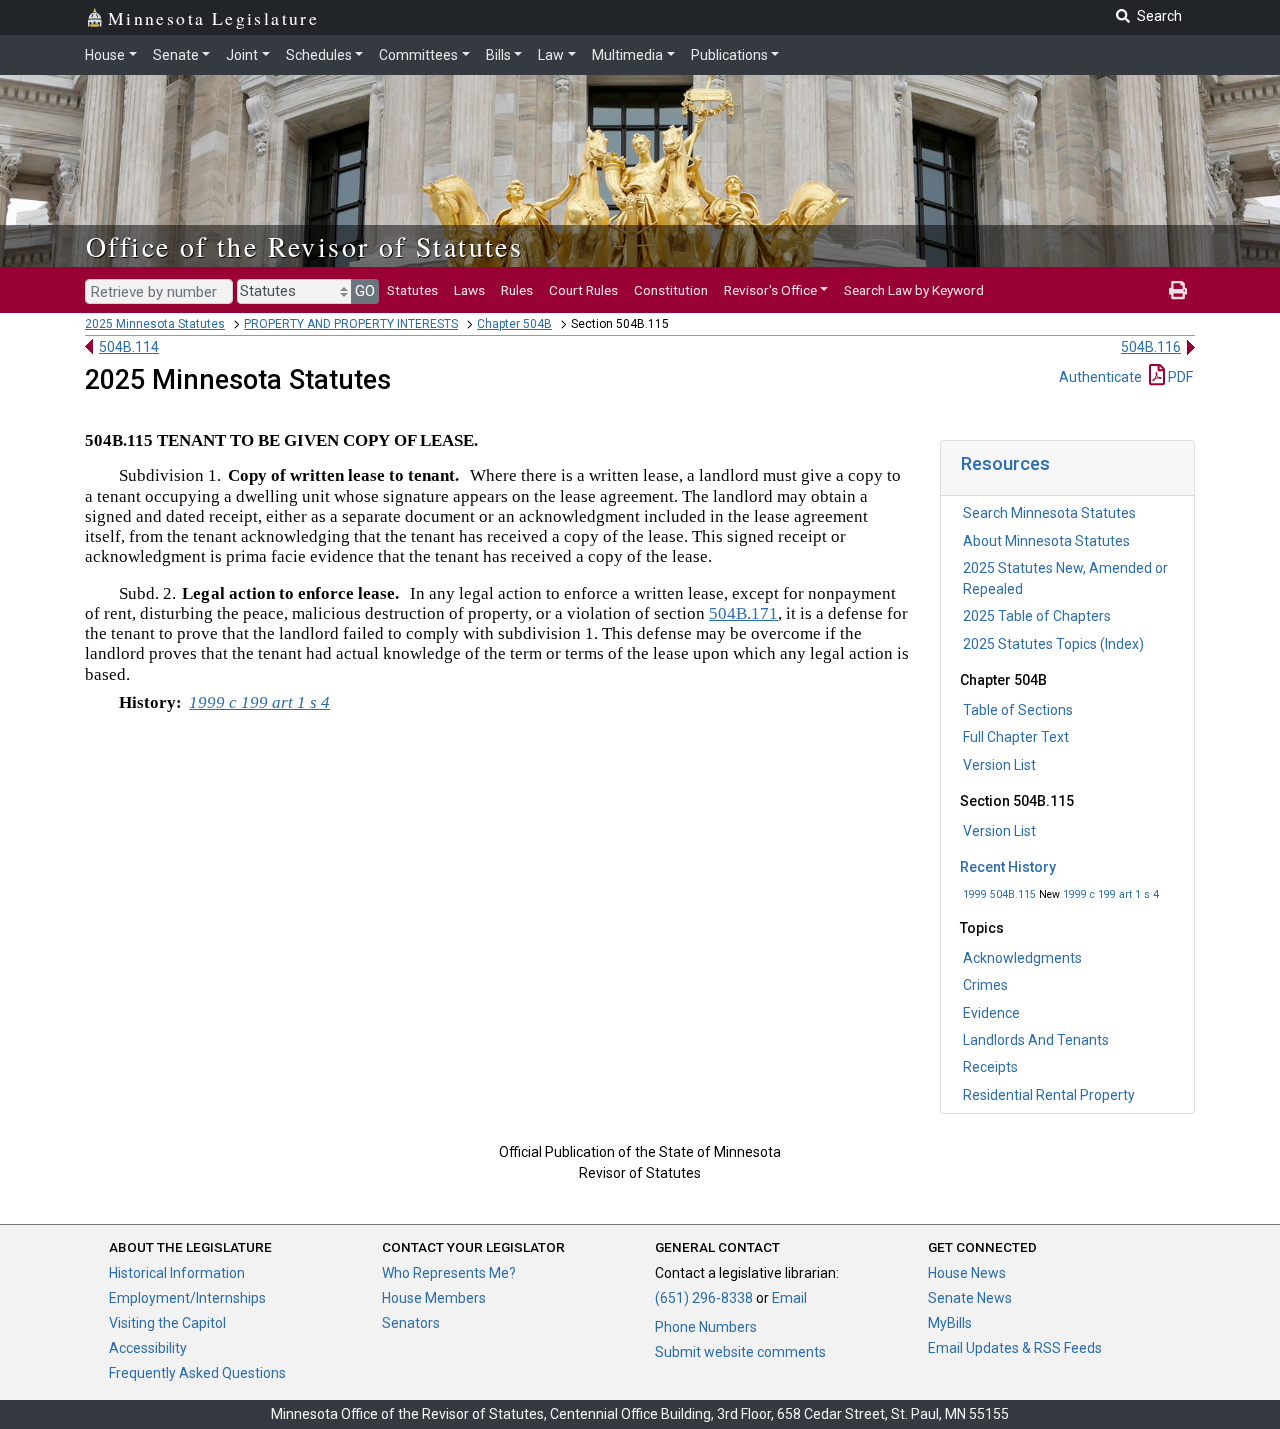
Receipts (990, 1067)
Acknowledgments (1022, 958)
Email (789, 1298)
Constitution (671, 290)
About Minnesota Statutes (1046, 541)
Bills (498, 55)
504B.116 (1151, 347)
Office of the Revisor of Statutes (304, 246)
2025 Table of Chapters (1037, 616)
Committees (418, 55)
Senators (411, 1323)
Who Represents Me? (449, 1273)
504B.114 (129, 347)
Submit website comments (740, 1352)
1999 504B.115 (999, 894)
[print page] (1178, 290)
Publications (729, 55)
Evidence (991, 1013)
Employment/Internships (187, 1298)
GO (365, 291)
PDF (1179, 377)
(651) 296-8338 (704, 1298)
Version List (999, 765)
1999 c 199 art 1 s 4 (1111, 894)
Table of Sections (1018, 710)
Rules (517, 290)
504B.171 (743, 613)
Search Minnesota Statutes (1049, 513)
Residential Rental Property (1049, 1095)
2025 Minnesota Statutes (155, 324)
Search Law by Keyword (914, 290)
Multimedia (627, 55)
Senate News (970, 1298)
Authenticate (1100, 377)
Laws (469, 290)
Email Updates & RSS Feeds (1015, 1348)
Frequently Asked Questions (197, 1373)
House (105, 55)
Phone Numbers (706, 1327)
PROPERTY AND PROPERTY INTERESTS (351, 324)
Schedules (319, 55)
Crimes (985, 985)
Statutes (412, 290)
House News (967, 1273)
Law (551, 55)
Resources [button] (1005, 463)
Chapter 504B (514, 324)
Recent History (1008, 867)
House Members (434, 1298)
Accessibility (148, 1348)
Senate (176, 55)
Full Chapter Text (1016, 737)
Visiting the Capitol (167, 1323)
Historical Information (177, 1273)
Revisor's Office (770, 290)
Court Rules (583, 290)
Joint (242, 55)
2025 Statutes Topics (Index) (1053, 644)
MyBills (950, 1323)
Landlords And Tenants (1036, 1040)
